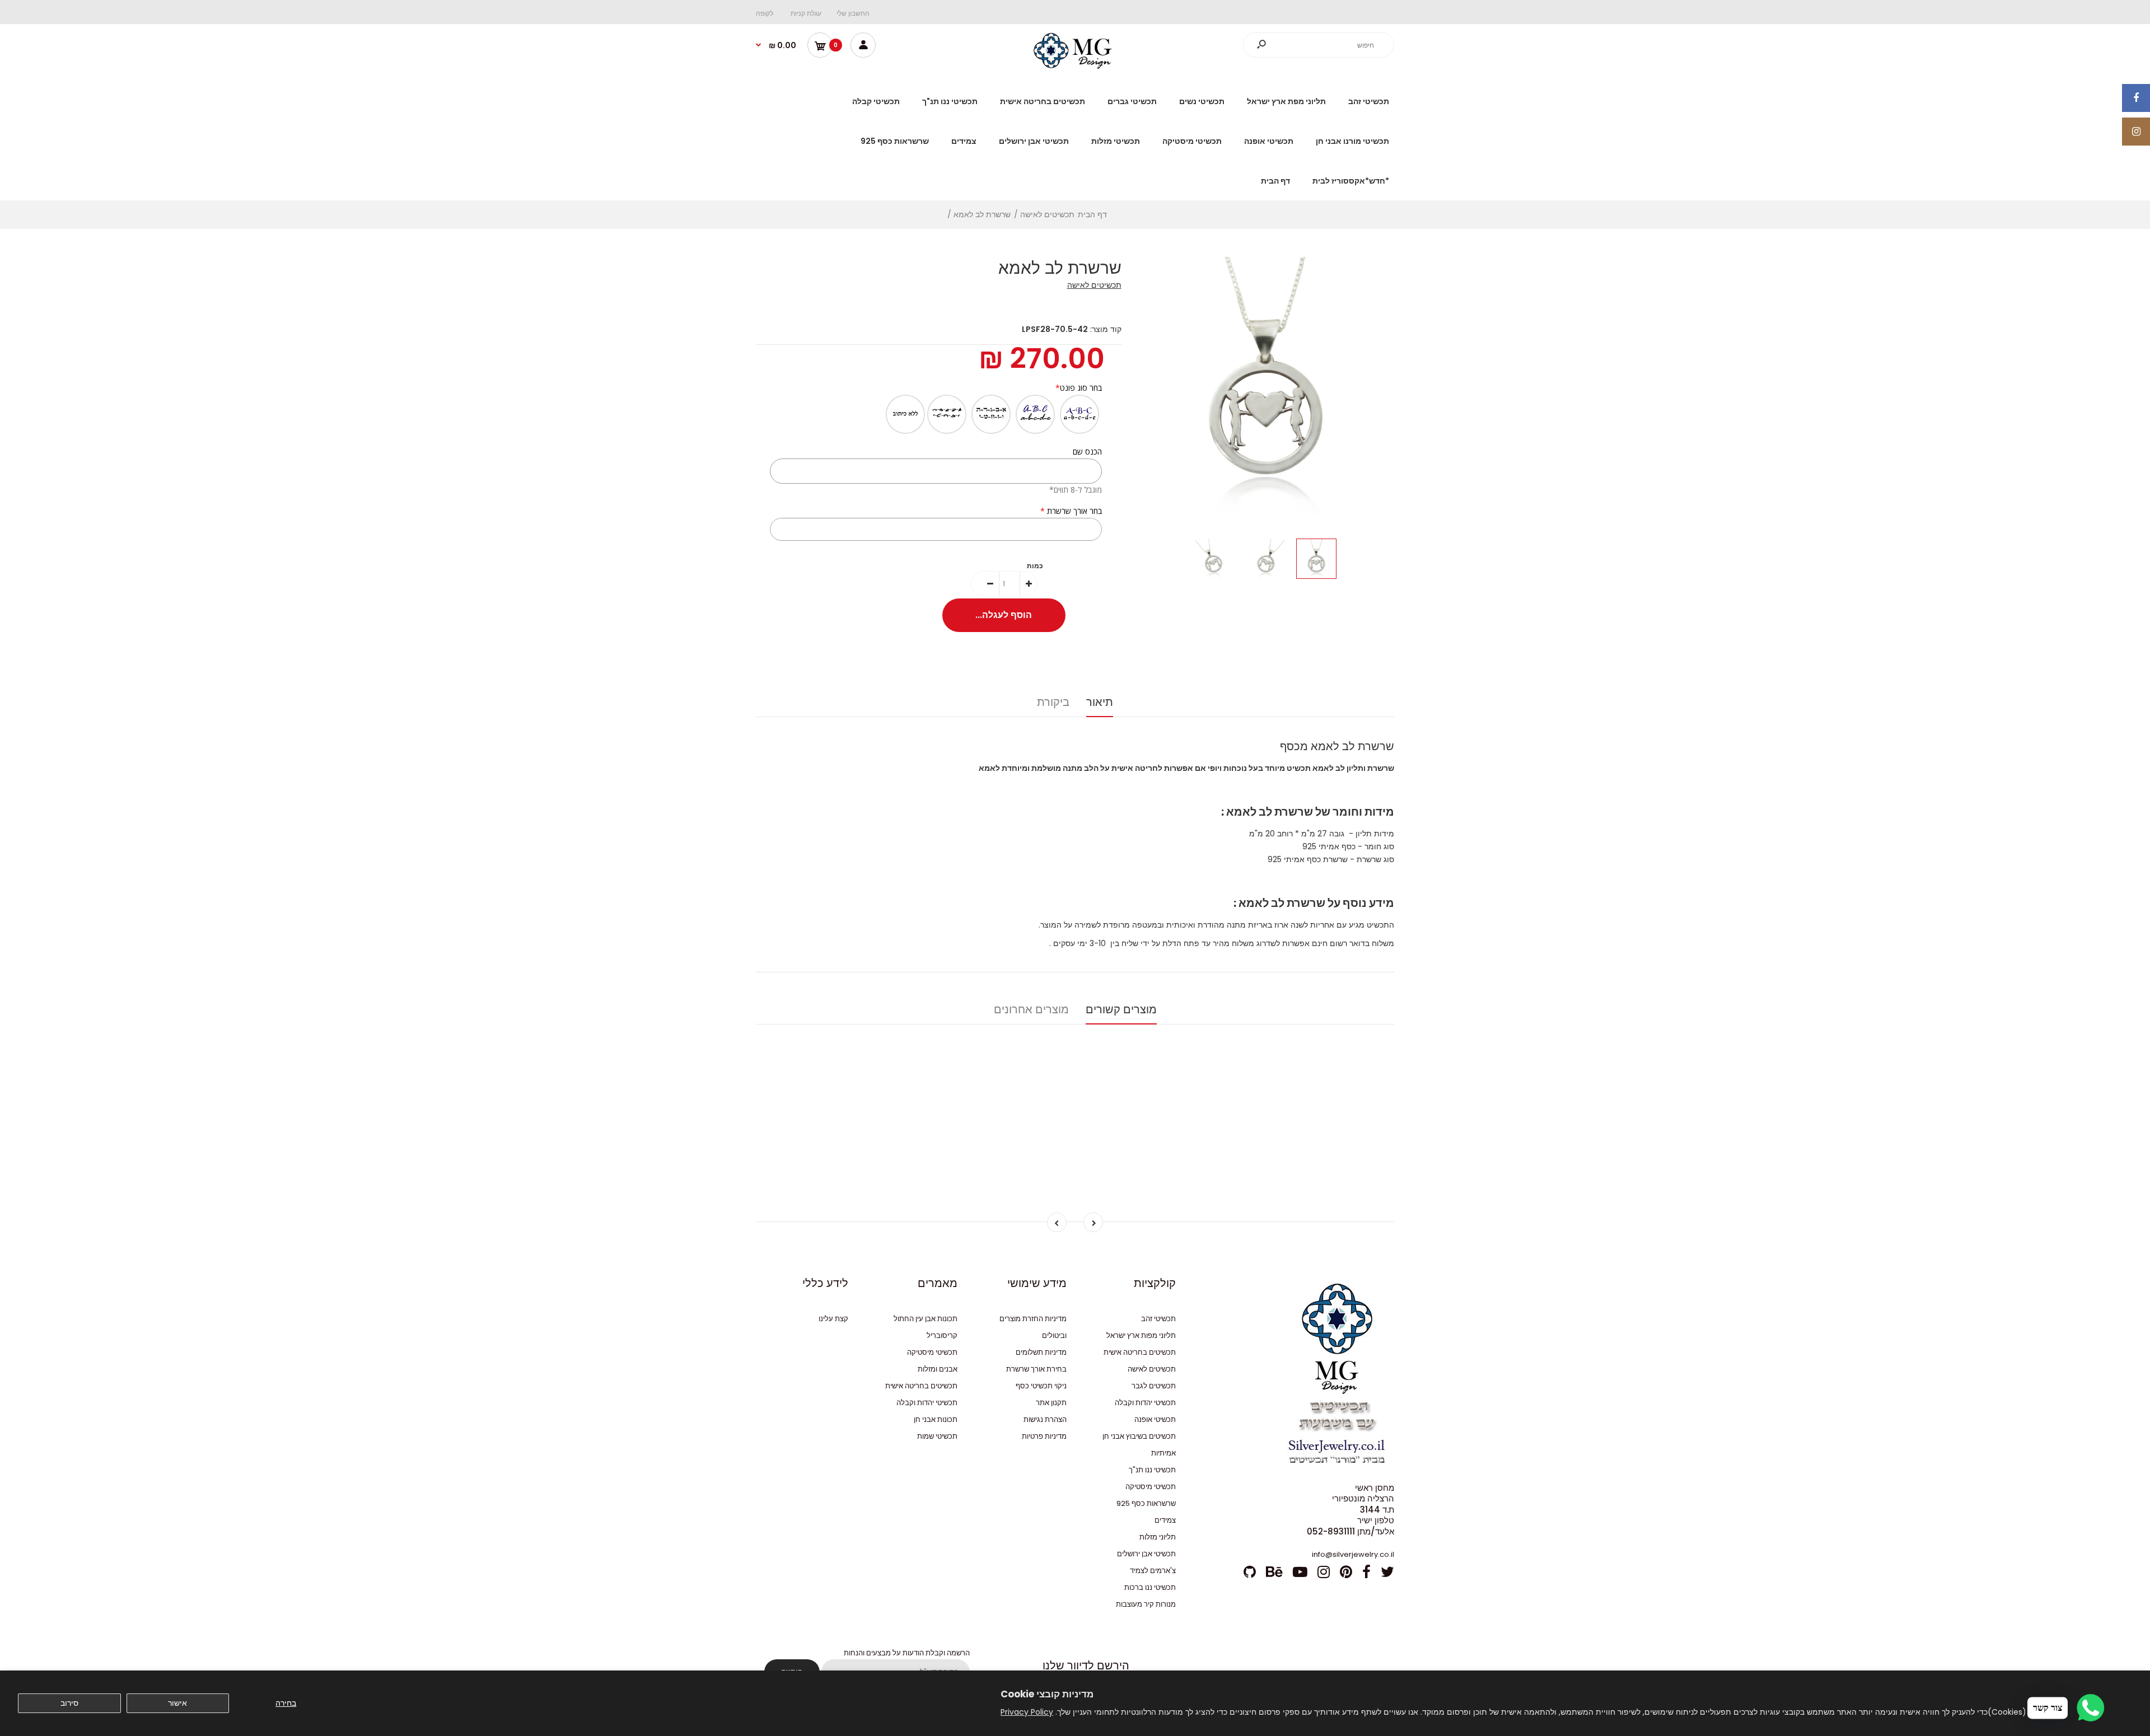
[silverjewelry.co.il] (1075, 66)
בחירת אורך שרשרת (1036, 1369)
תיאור (1100, 702)
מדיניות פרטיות (1044, 1436)
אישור (177, 1703)
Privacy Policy (1027, 1712)
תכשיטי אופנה (1155, 1419)
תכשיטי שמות (937, 1436)
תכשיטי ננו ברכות (1150, 1587)
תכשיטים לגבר (1154, 1386)
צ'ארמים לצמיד (1153, 1571)
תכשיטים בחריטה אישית (1140, 1352)
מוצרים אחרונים (1031, 1009)
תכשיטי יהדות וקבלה (1145, 1403)
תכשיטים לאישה (1094, 285)
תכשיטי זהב (1158, 1319)
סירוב (69, 1703)
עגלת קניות (806, 13)
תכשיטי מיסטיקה (1151, 1487)
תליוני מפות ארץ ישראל (1141, 1335)
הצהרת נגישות (1045, 1419)
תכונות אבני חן (936, 1419)
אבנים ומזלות (938, 1369)
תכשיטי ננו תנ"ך (1152, 1470)
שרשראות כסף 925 (1146, 1503)
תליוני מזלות (1158, 1537)
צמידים (1165, 1520)
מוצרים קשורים (1121, 1009)
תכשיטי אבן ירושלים (1146, 1554)
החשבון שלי (853, 13)
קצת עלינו (833, 1319)
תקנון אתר (1051, 1403)
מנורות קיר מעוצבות (1146, 1604)
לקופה (765, 13)
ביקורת (1053, 702)
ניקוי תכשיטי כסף (1041, 1386)
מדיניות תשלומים (1041, 1352)
